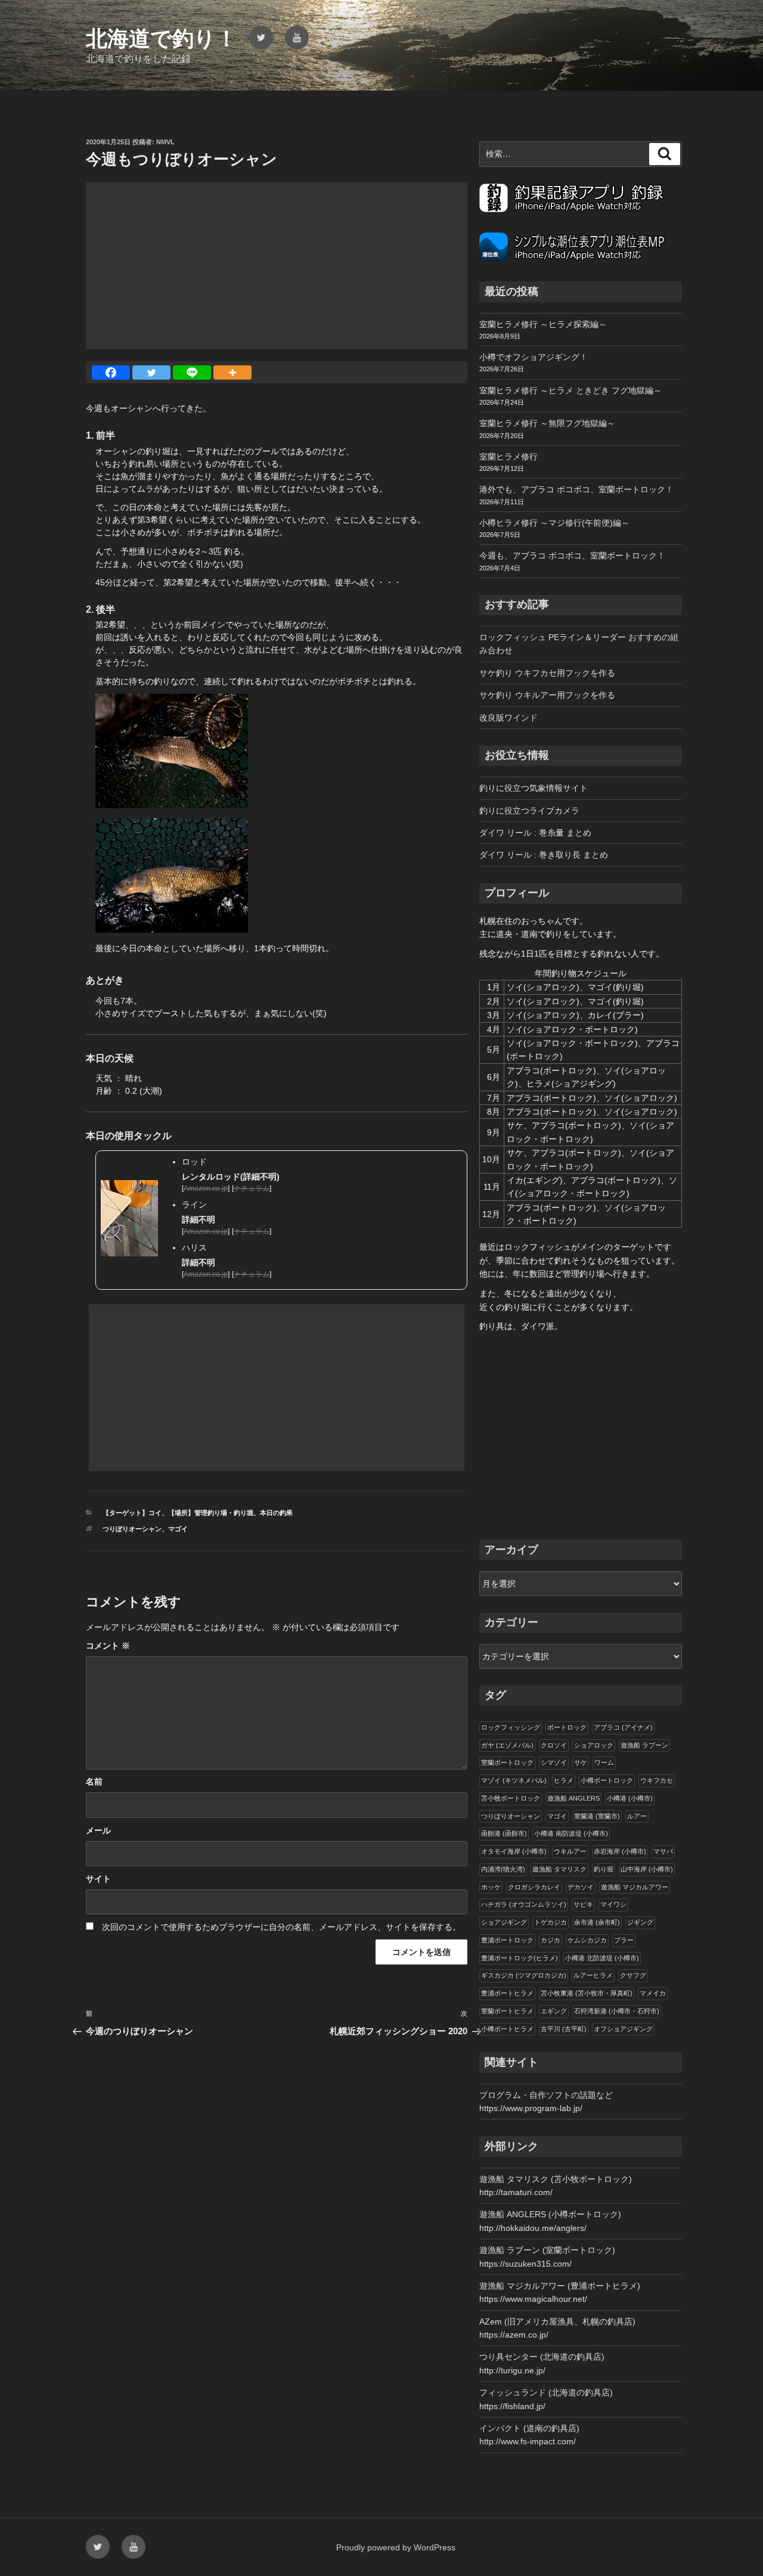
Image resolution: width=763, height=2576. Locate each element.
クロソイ (554, 1745)
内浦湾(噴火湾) (503, 1869)
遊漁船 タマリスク (559, 1869)
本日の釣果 (276, 1513)
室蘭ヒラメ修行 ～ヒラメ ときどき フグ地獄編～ (570, 390)
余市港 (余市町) (597, 1922)
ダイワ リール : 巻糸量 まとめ (535, 833)
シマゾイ (554, 1762)
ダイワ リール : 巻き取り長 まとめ (544, 855)
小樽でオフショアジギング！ (534, 357)
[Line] (192, 373)
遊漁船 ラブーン (644, 1745)
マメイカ (653, 1993)
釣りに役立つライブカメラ (529, 811)
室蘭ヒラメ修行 (508, 457)
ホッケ (491, 1887)
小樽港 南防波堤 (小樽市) (571, 1833)
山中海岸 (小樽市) (647, 1869)
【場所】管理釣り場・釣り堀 (211, 1513)
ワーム (604, 1762)
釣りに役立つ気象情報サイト (534, 788)
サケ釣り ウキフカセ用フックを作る (547, 673)
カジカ (550, 1940)
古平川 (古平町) (564, 2029)
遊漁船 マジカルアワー (635, 1887)
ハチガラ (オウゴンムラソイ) (524, 1904)
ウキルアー (570, 1851)
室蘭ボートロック (507, 1762)
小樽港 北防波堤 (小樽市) (602, 1958)
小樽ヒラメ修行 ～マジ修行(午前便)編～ (554, 523)
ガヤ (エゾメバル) (507, 1745)
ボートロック (567, 1727)
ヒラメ (564, 1780)
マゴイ (178, 1529)
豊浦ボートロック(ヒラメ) (519, 1958)
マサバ (663, 1851)
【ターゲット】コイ (132, 1513)
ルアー (637, 1816)
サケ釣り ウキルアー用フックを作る (547, 695)
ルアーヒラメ (593, 1975)
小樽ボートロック (607, 1780)
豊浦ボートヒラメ (507, 1993)
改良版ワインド (508, 718)
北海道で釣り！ (162, 38)
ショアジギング (504, 1922)
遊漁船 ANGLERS (573, 1798)
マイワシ (613, 1904)
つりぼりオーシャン (132, 1529)
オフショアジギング (623, 2029)
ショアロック (594, 1745)
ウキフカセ (657, 1780)
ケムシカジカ (587, 1940)
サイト (98, 1879)
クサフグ (633, 1975)
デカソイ (581, 1887)
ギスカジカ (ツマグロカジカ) (524, 1975)
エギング (554, 2011)
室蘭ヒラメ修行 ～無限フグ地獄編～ (547, 423)
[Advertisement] (277, 266)
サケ (581, 1762)
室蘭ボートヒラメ (507, 2011)
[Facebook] (111, 373)
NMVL (165, 142)
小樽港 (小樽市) (630, 1798)
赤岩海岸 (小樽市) (620, 1851)
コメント (108, 1646)
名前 (94, 1782)
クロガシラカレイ (534, 1887)
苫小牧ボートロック (511, 1798)
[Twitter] (151, 373)
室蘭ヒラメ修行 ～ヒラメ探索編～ (543, 324)
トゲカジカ (550, 1922)
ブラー (624, 1940)
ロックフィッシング (511, 1727)
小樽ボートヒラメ (507, 2029)
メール (98, 1830)
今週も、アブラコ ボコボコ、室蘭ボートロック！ (572, 555)
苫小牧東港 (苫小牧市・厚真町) (587, 1993)
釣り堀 (604, 1869)
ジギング (640, 1922)
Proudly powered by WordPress (396, 2547)
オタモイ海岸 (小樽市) (514, 1851)
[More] (232, 373)
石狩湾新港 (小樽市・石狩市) (617, 2011)
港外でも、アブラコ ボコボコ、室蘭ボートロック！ (576, 489)
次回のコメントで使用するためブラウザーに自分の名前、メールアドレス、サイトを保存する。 (281, 1927)
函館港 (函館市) (504, 1833)
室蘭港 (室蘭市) (597, 1816)
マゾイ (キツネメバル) (514, 1780)
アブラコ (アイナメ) (623, 1727)
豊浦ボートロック (507, 1940)
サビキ (583, 1904)
